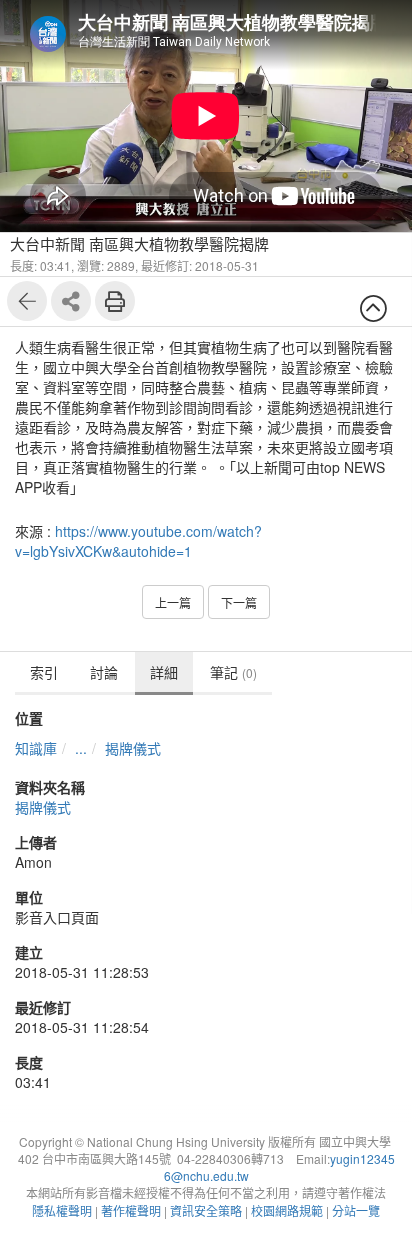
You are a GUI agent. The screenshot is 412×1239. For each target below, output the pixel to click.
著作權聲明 (131, 1210)
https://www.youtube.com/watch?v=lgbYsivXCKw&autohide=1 (138, 541)
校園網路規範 (287, 1210)
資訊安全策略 (206, 1210)
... (81, 748)
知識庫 (36, 748)
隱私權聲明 (62, 1210)
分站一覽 (356, 1210)
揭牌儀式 (133, 748)
